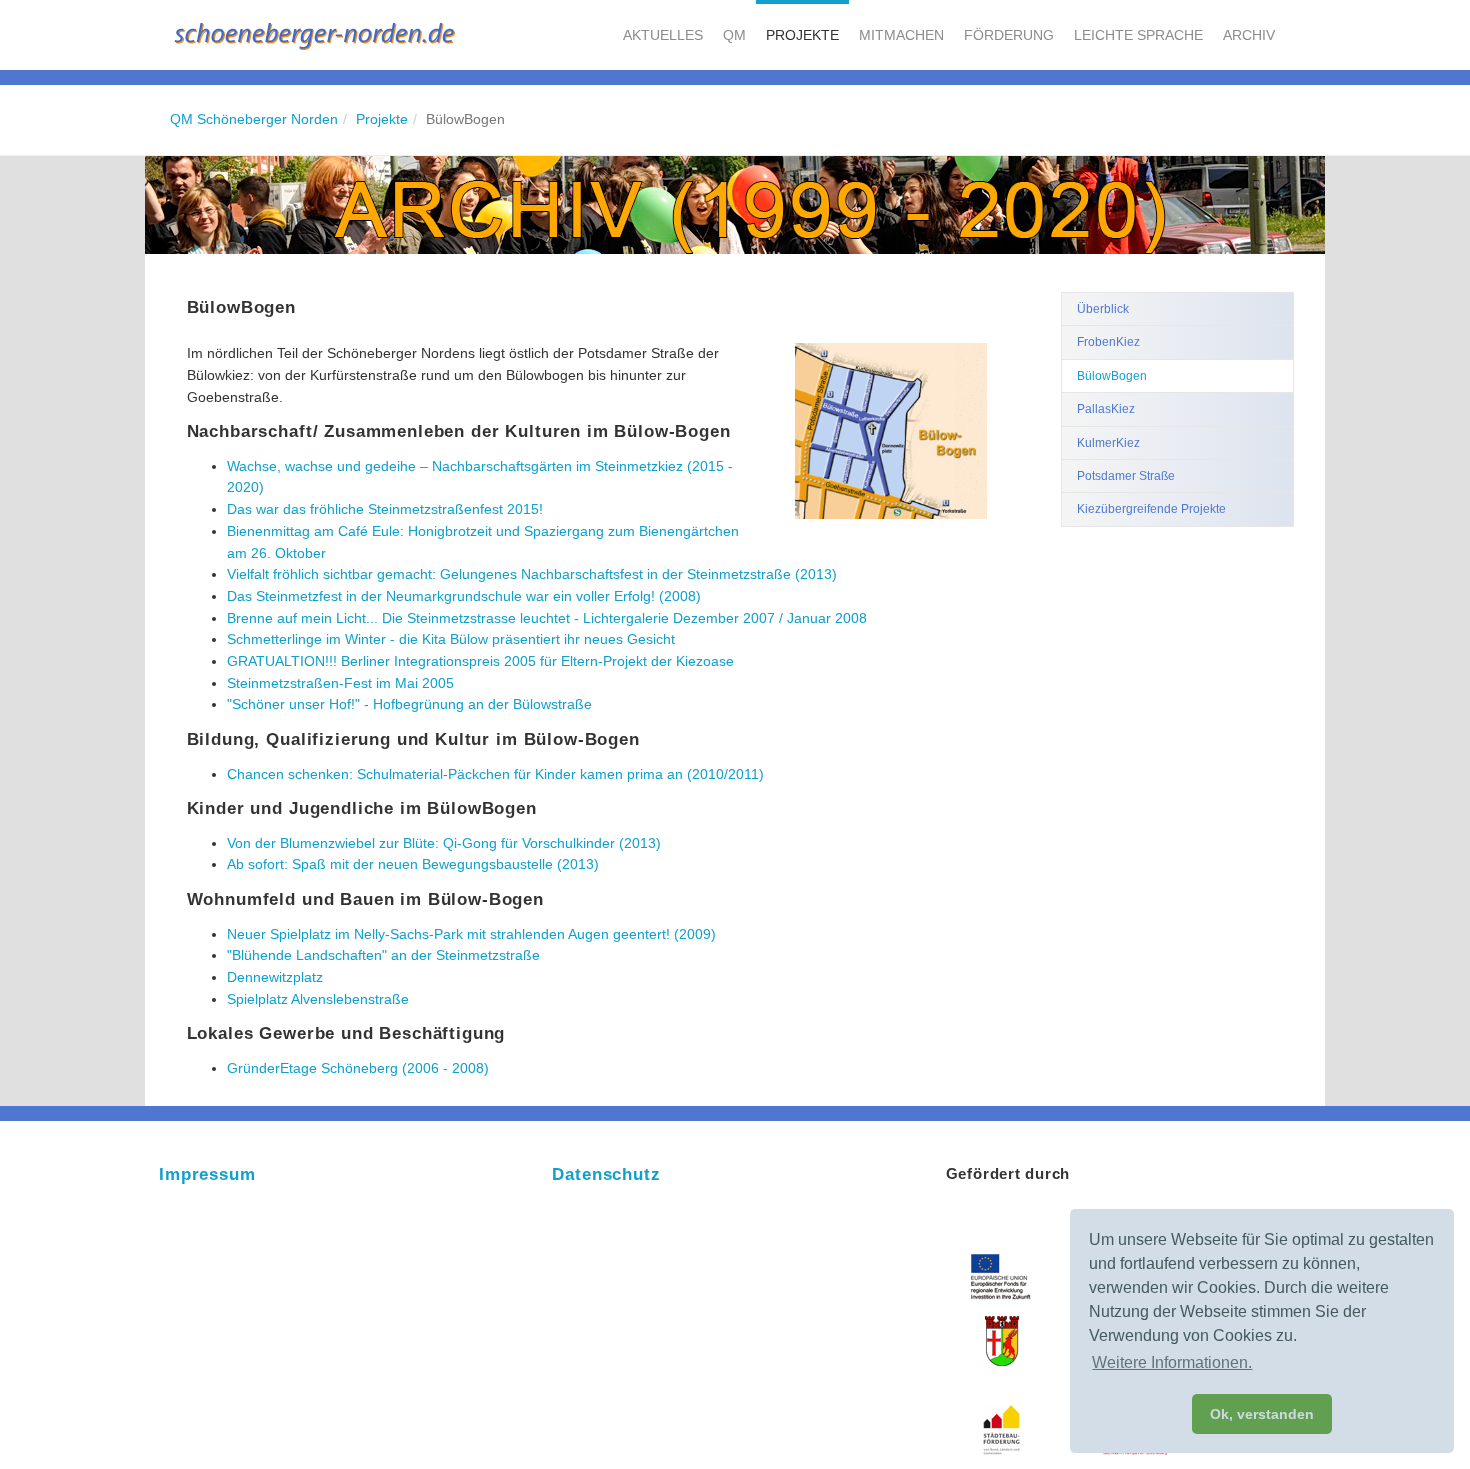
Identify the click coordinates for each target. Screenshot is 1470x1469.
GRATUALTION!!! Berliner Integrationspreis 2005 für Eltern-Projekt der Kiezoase (480, 661)
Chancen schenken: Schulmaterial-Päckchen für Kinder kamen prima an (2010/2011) (495, 774)
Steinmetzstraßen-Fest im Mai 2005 (340, 683)
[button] (663, 35)
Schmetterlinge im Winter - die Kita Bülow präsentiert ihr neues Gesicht (451, 639)
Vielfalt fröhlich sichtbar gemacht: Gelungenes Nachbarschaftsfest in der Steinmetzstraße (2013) (532, 574)
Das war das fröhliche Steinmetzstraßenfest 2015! (385, 509)
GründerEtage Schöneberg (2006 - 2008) (358, 1068)
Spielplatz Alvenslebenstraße (318, 999)
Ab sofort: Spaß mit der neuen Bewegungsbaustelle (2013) (413, 864)
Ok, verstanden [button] (1262, 1414)
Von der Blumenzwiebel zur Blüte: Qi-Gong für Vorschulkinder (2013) (444, 843)
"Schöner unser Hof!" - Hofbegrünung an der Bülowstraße (409, 704)
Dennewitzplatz (275, 977)
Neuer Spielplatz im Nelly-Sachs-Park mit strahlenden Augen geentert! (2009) (471, 934)
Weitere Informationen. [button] (1172, 1362)
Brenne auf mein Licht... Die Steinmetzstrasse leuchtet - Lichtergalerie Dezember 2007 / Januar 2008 (547, 618)
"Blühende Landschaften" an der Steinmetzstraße (383, 955)
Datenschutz (606, 1174)
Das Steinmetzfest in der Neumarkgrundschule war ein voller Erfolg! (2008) (464, 596)
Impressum (207, 1174)
